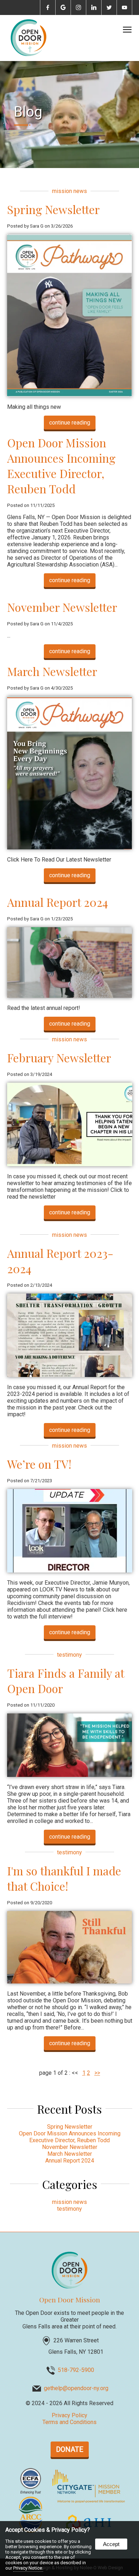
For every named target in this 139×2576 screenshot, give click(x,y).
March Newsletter (52, 671)
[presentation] (48, 8)
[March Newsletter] (70, 847)
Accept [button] (111, 2544)
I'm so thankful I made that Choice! (64, 1878)
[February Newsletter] (70, 1164)
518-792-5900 (76, 2370)
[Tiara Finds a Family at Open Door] (70, 1775)
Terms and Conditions (69, 2422)
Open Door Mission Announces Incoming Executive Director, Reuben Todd (61, 466)
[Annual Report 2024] (70, 996)
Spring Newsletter (53, 209)
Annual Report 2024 (58, 902)
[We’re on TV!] (70, 1571)
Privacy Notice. (28, 2568)
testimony (69, 1655)
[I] (70, 1981)
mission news (69, 191)
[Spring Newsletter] (70, 395)
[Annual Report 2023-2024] (70, 1375)
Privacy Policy (69, 2415)
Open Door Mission (70, 2300)
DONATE (70, 2449)
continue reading (70, 423)
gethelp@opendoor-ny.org (76, 2389)
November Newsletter (62, 607)
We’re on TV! (39, 1464)
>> (97, 2073)
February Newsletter (59, 1058)
